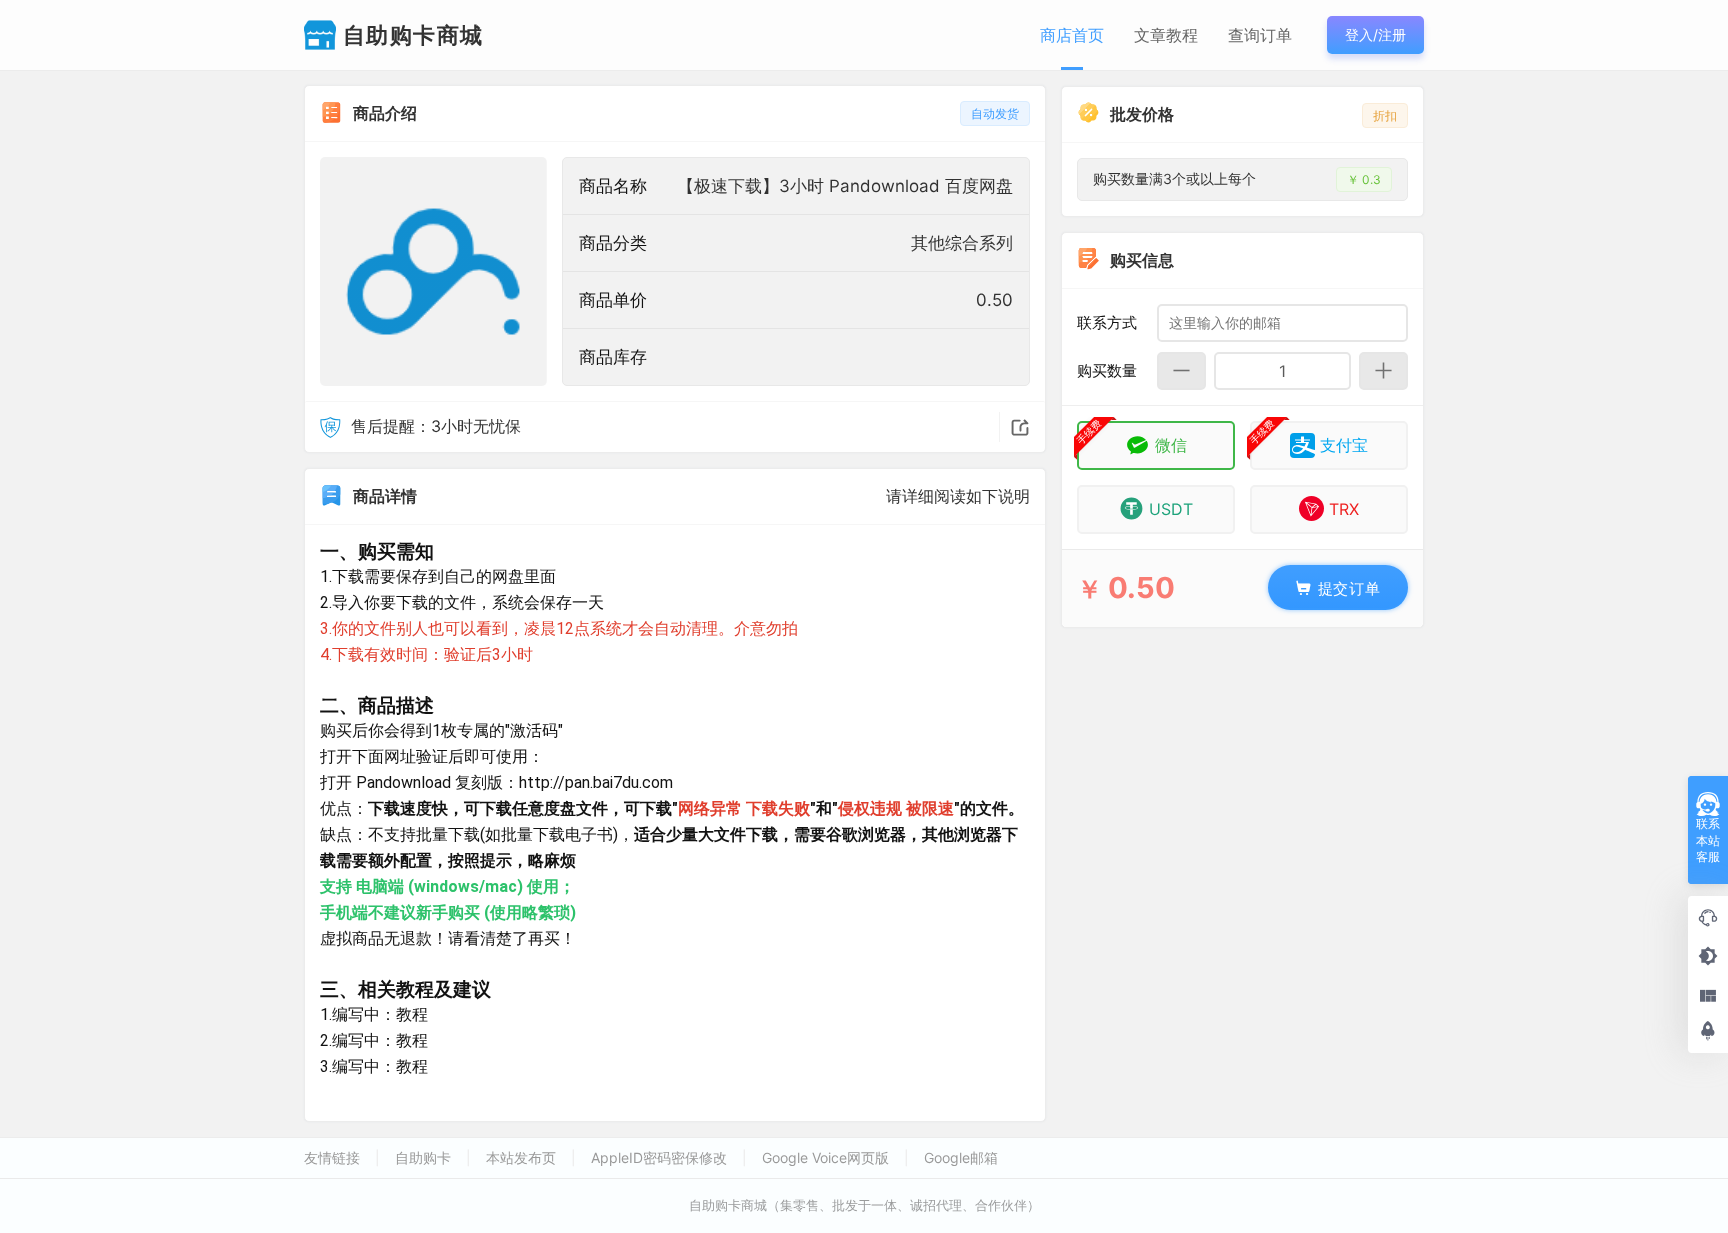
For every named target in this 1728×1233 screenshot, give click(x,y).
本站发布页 (521, 1157)
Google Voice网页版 (825, 1157)
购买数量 (1107, 369)
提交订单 (1347, 587)
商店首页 (1072, 35)
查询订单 (1260, 35)
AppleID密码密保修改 (659, 1157)
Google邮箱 (961, 1157)
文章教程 (1166, 35)
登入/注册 (1375, 34)
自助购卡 (423, 1157)
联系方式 (1107, 321)
